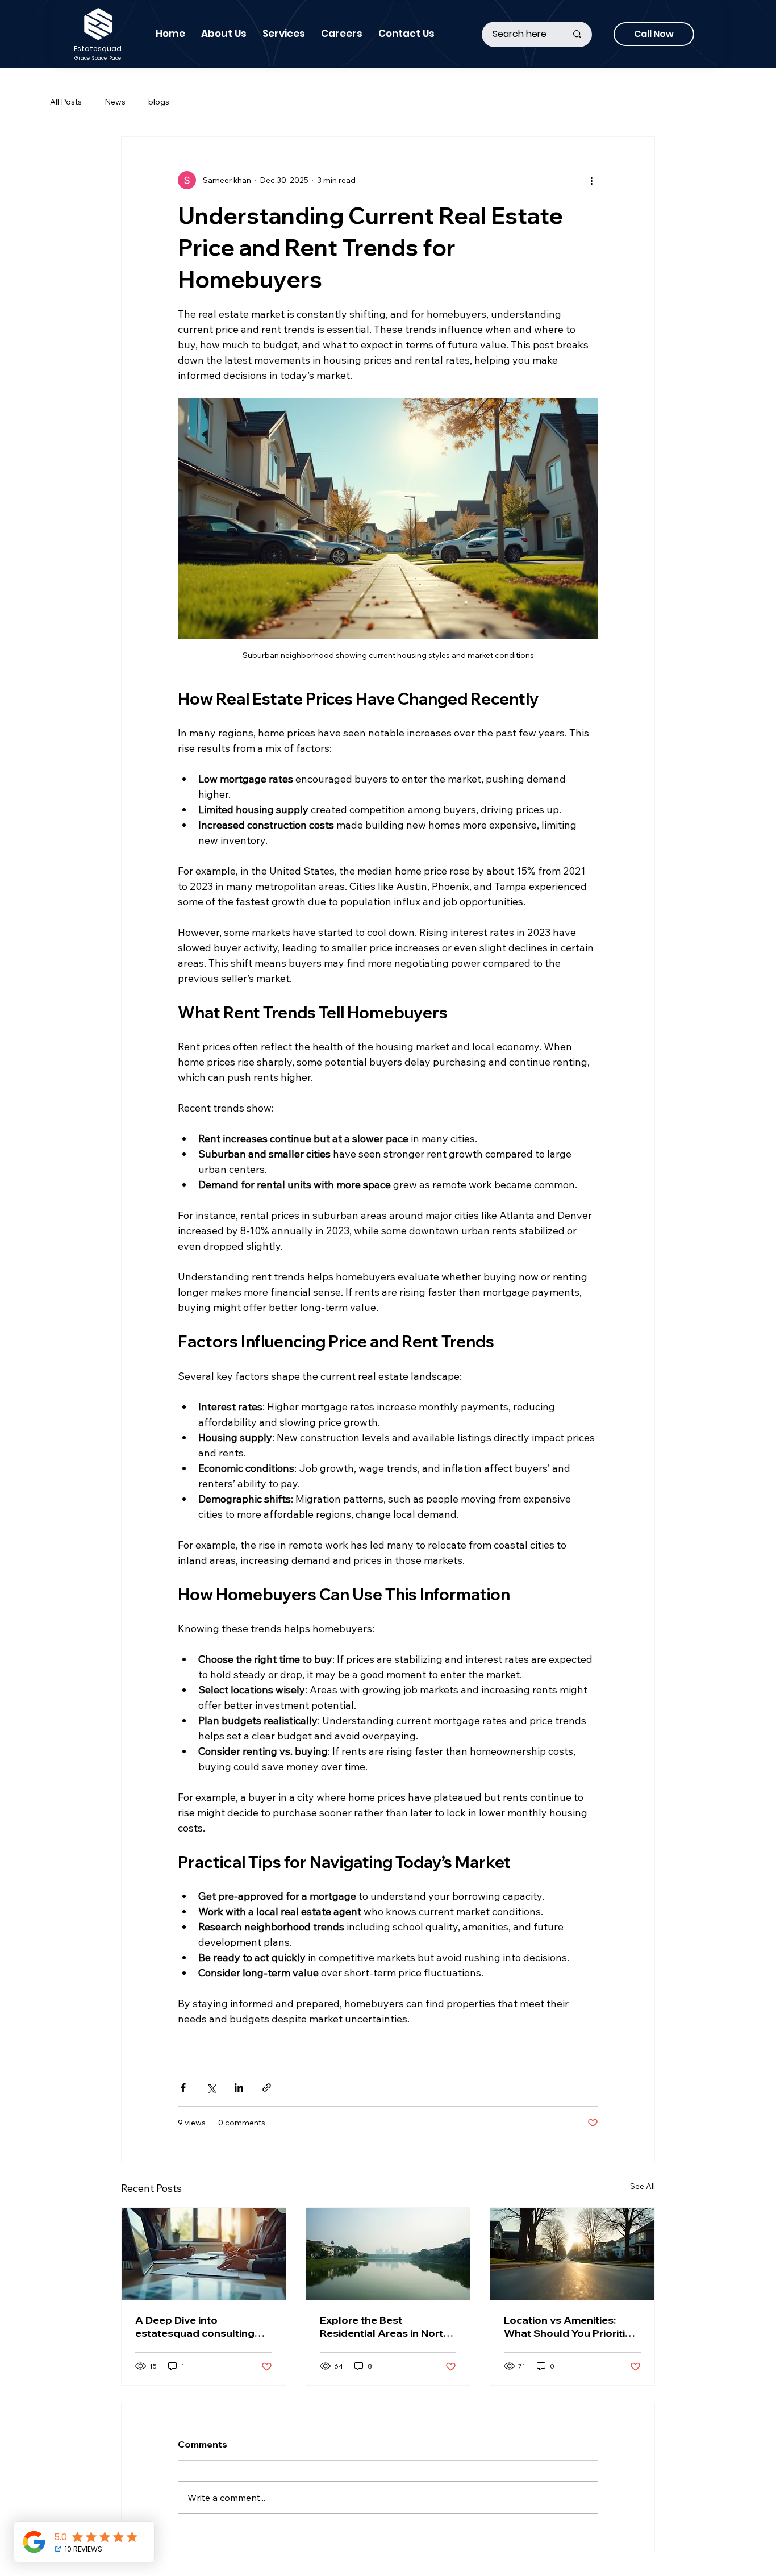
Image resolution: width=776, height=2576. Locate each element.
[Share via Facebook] (183, 2088)
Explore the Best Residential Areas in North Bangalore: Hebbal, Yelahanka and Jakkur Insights (385, 2327)
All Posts (66, 102)
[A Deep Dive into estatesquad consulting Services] (204, 2254)
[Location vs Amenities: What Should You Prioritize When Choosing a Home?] (572, 2254)
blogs (159, 102)
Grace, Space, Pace (98, 58)
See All (643, 2186)
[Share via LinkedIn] (239, 2088)
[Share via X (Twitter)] (211, 2088)
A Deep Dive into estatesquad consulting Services (195, 2327)
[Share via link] (267, 2088)
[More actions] (591, 180)
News (115, 102)
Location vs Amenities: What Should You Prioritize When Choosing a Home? (570, 2327)
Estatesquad (98, 49)
